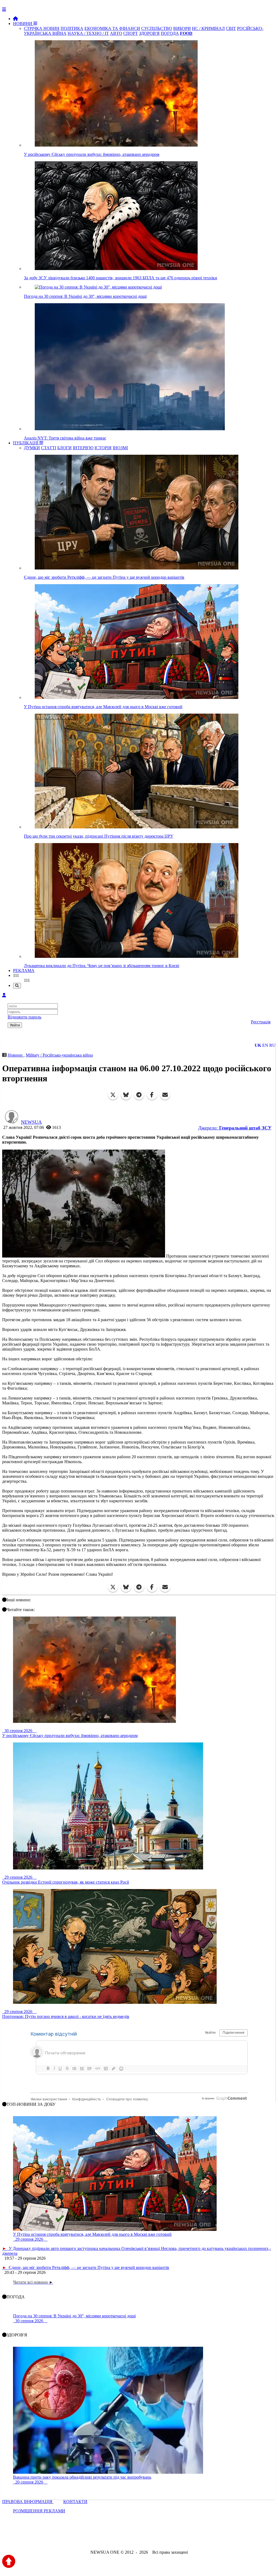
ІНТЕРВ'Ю (83, 448)
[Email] (165, 1095)
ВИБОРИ (182, 28)
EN (265, 1045)
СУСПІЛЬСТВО (157, 28)
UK (258, 1045)
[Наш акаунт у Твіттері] (98, 2538)
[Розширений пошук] (17, 986)
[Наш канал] (168, 2538)
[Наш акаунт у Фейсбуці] (123, 2538)
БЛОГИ (64, 448)
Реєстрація (261, 1022)
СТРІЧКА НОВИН (42, 28)
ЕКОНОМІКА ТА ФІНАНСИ (112, 28)
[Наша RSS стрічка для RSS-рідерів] (182, 2538)
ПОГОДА (170, 33)
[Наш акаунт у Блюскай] (111, 2538)
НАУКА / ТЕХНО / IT (88, 33)
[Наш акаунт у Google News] (151, 2538)
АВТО (116, 33)
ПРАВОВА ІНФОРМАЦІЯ (28, 2502)
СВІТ (231, 28)
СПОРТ (131, 33)
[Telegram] (139, 1095)
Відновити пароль (24, 1017)
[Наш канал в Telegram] (136, 2538)
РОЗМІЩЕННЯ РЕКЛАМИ (39, 2511)
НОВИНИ (23, 24)
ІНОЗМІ (120, 448)
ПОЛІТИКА (72, 28)
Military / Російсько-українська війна (59, 1055)
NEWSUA (31, 1122)
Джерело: (235, 1128)
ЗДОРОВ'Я (149, 33)
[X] (113, 1095)
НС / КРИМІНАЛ (208, 28)
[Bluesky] (126, 1095)
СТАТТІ (49, 448)
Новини (16, 1055)
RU (272, 1045)
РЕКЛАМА (24, 970)
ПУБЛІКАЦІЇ (26, 443)
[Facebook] (152, 1095)
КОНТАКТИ (75, 2502)
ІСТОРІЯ (103, 448)
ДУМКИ (32, 448)
